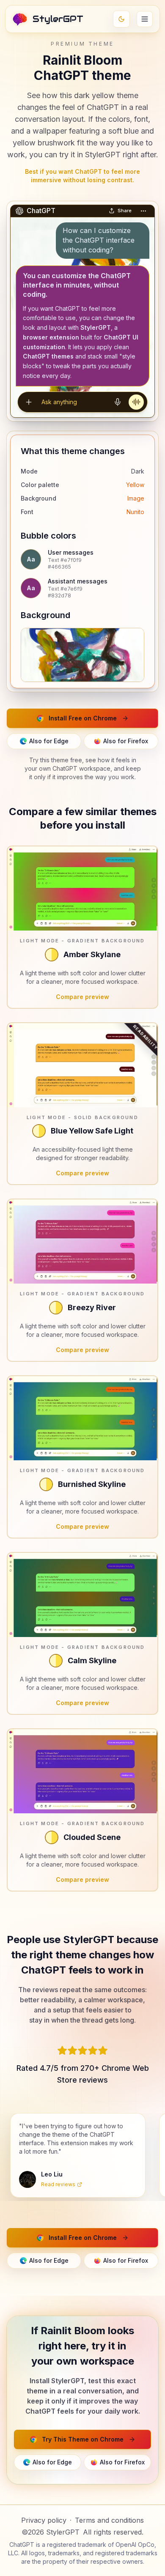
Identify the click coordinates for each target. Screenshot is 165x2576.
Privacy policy (44, 2520)
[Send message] (136, 402)
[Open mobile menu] (145, 19)
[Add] (29, 402)
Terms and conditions (109, 2520)
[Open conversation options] (143, 211)
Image (136, 498)
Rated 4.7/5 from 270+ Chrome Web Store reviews (83, 2074)
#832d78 (59, 595)
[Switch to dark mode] (121, 19)
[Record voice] (118, 402)
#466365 (59, 567)
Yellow (135, 485)
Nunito (135, 512)
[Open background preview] (82, 655)
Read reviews (58, 2184)
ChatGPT (22, 2545)
